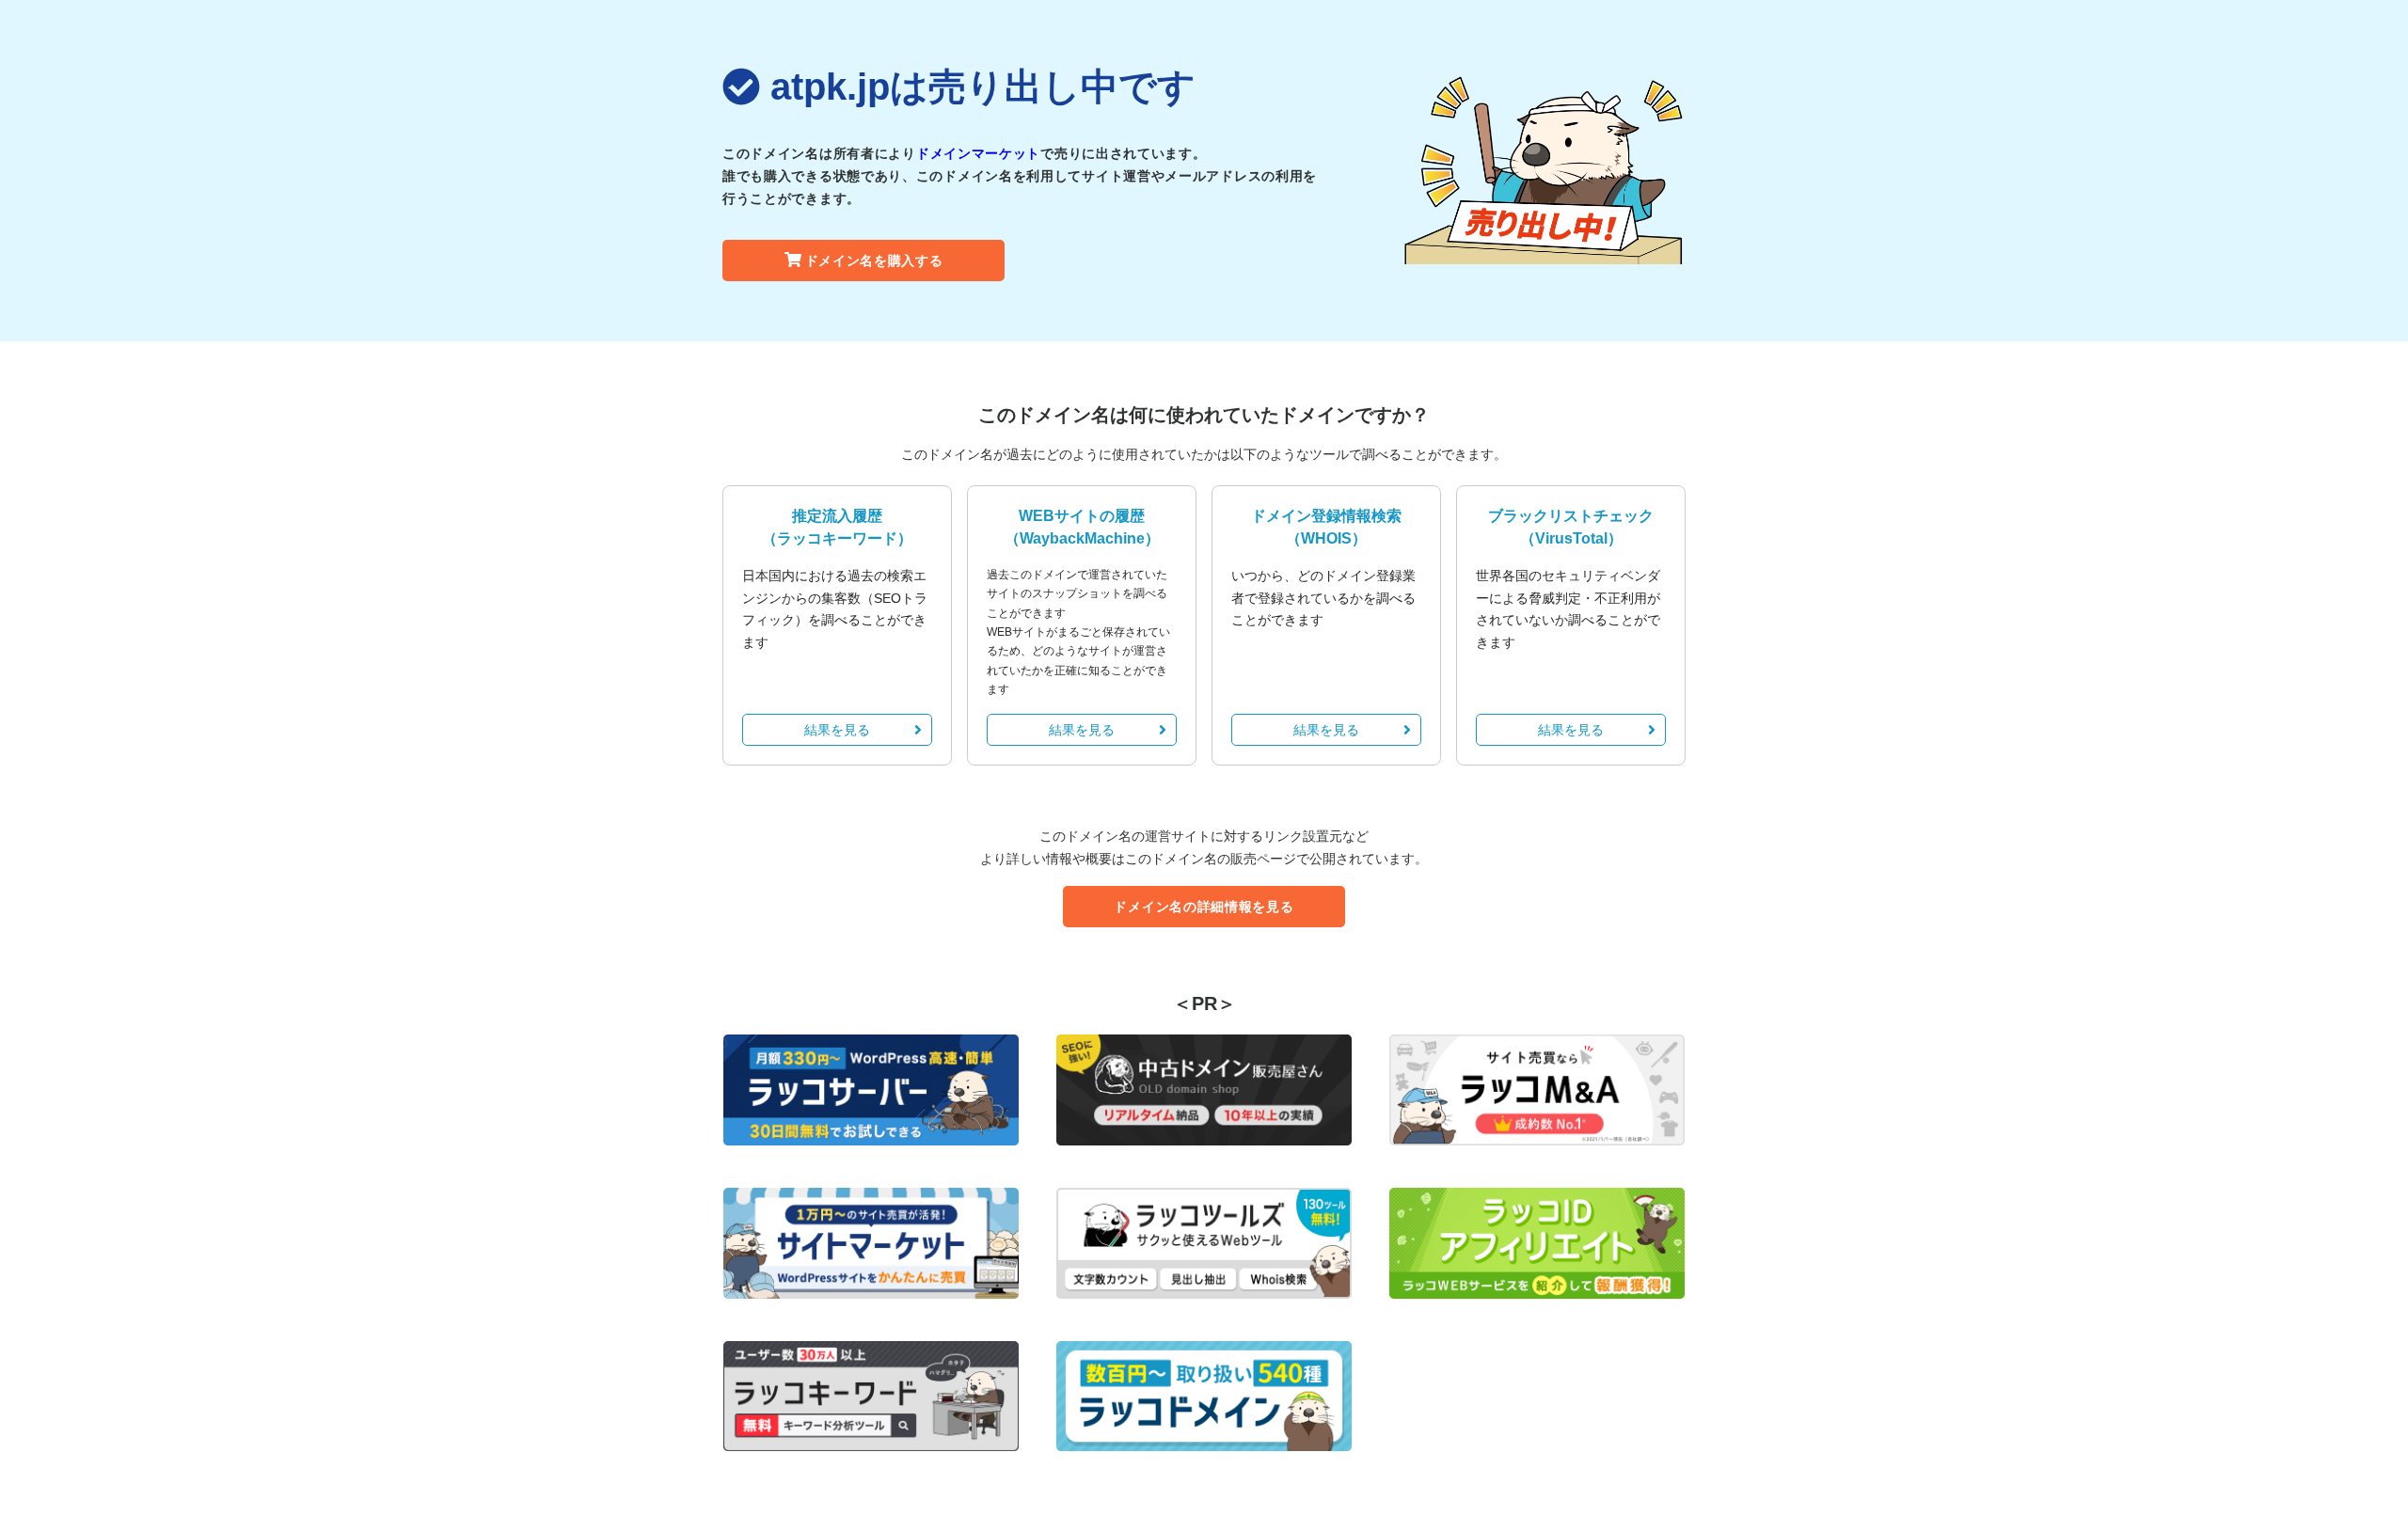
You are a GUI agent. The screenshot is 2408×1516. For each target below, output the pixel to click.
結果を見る (837, 730)
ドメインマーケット (978, 153)
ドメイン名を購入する (874, 261)
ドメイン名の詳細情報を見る (1204, 907)
